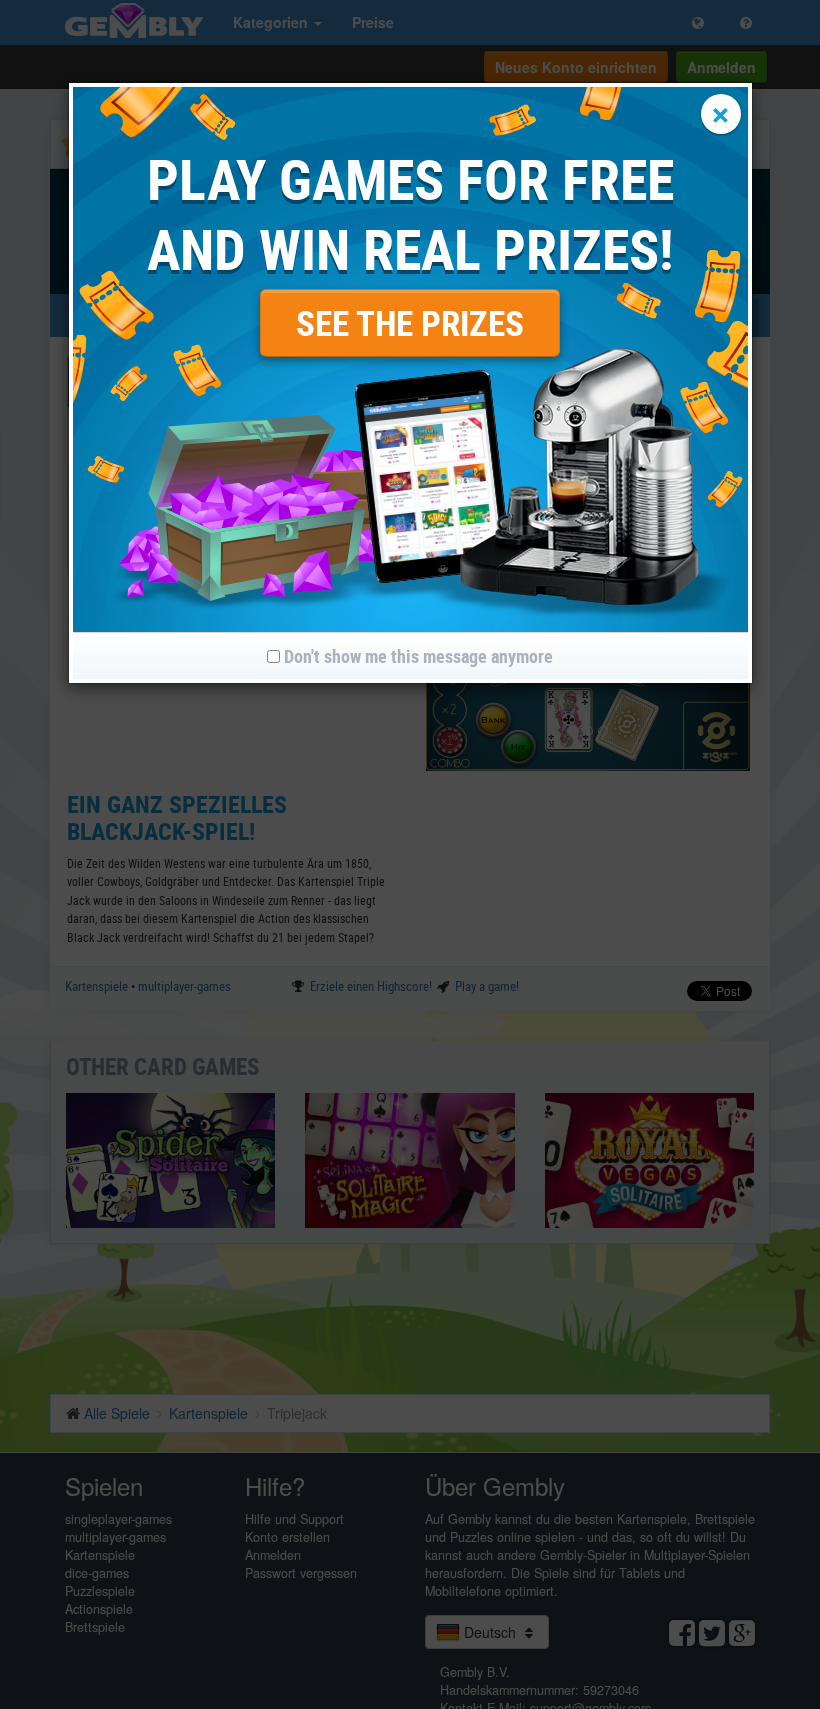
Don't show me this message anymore (416, 656)
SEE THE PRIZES (410, 322)
